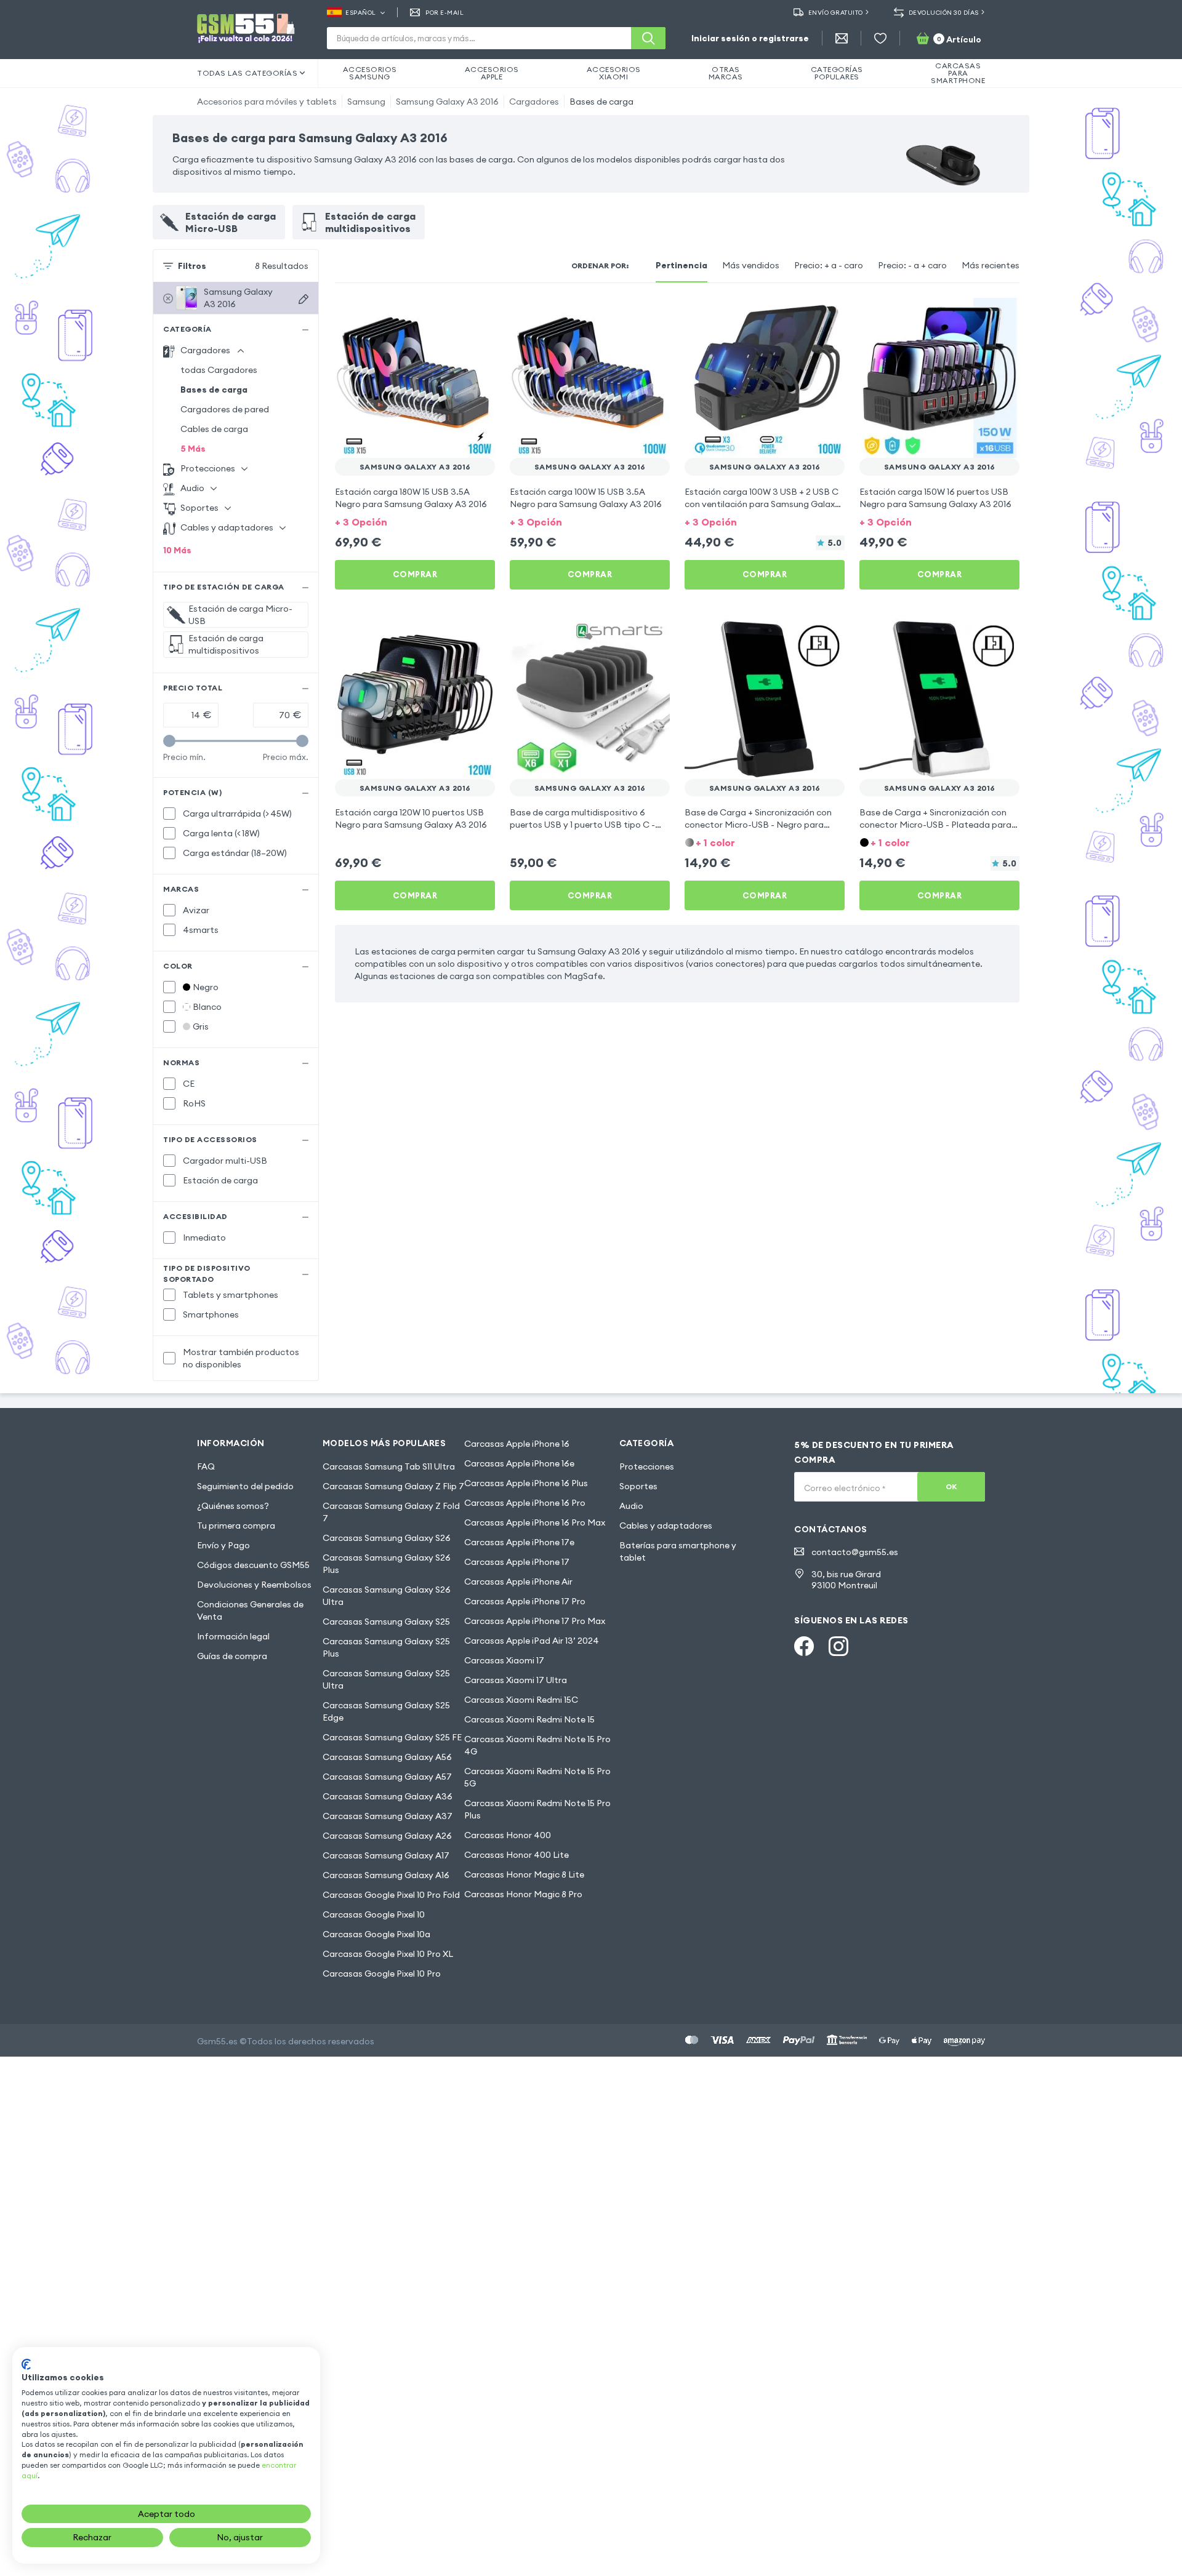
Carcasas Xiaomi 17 (504, 1660)
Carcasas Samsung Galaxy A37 (388, 1816)
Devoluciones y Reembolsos (254, 1585)
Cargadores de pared (225, 409)
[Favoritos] (880, 38)
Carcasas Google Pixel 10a (376, 1934)
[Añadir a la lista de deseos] (478, 315)
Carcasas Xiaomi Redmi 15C (521, 1700)
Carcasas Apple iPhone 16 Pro (525, 1503)
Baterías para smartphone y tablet (678, 1551)
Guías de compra (232, 1656)
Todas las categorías (247, 73)
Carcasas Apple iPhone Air (518, 1582)
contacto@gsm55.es (855, 1552)
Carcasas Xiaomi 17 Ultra (516, 1680)
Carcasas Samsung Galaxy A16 (386, 1875)
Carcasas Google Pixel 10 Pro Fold (391, 1895)
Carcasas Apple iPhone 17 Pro (525, 1601)
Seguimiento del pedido (245, 1486)
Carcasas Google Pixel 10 (374, 1914)
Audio (631, 1506)
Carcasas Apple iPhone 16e (519, 1463)
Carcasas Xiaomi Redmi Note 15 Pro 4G (537, 1745)
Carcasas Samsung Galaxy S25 (386, 1622)
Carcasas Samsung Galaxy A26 (387, 1836)
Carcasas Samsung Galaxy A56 (387, 1757)
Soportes (638, 1486)
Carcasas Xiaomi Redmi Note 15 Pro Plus (537, 1809)
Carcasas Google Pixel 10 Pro (382, 1974)
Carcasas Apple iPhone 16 (517, 1444)
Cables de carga (214, 429)
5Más (193, 449)
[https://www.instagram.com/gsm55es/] (838, 1646)
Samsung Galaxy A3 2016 (447, 102)
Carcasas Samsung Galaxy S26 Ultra (387, 1596)
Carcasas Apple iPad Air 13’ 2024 (532, 1641)
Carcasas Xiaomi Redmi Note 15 (529, 1719)
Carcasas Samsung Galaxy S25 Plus (386, 1647)
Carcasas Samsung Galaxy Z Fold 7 (391, 1512)
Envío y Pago (223, 1545)
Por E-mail (444, 13)
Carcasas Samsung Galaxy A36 (388, 1796)
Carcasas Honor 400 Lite (517, 1855)
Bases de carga (601, 102)
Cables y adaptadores (666, 1526)
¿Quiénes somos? (233, 1506)
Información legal (233, 1636)
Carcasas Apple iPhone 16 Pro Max (535, 1522)
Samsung (366, 102)
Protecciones (647, 1466)
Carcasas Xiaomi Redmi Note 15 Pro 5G (537, 1777)
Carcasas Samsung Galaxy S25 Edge (386, 1711)
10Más (177, 550)
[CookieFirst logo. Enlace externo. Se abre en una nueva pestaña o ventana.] (26, 2364)
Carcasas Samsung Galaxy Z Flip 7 (393, 1486)
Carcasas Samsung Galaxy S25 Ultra (386, 1679)
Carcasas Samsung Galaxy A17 (386, 1855)
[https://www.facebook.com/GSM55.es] (804, 1646)
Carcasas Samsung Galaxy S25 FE (392, 1737)
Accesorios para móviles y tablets (267, 102)
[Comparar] (453, 315)
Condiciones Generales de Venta (250, 1610)
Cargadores (534, 102)
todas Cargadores (219, 370)
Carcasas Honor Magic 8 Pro (523, 1894)
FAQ (206, 1466)
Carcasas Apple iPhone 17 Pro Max (535, 1621)
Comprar (415, 574)
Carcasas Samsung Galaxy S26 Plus (387, 1564)
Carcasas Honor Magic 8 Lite (524, 1874)
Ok (951, 1486)
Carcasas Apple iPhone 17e (519, 1542)
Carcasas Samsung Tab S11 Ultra (389, 1466)
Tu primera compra (236, 1526)
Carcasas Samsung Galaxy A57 (387, 1777)
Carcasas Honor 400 (508, 1835)
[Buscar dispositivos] (304, 299)
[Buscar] (648, 38)
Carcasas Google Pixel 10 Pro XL (388, 1954)
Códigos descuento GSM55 (253, 1565)
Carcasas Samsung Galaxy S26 (387, 1538)
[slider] (169, 741)
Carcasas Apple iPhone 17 (517, 1562)
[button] (415, 521)
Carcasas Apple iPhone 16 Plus (526, 1483)
